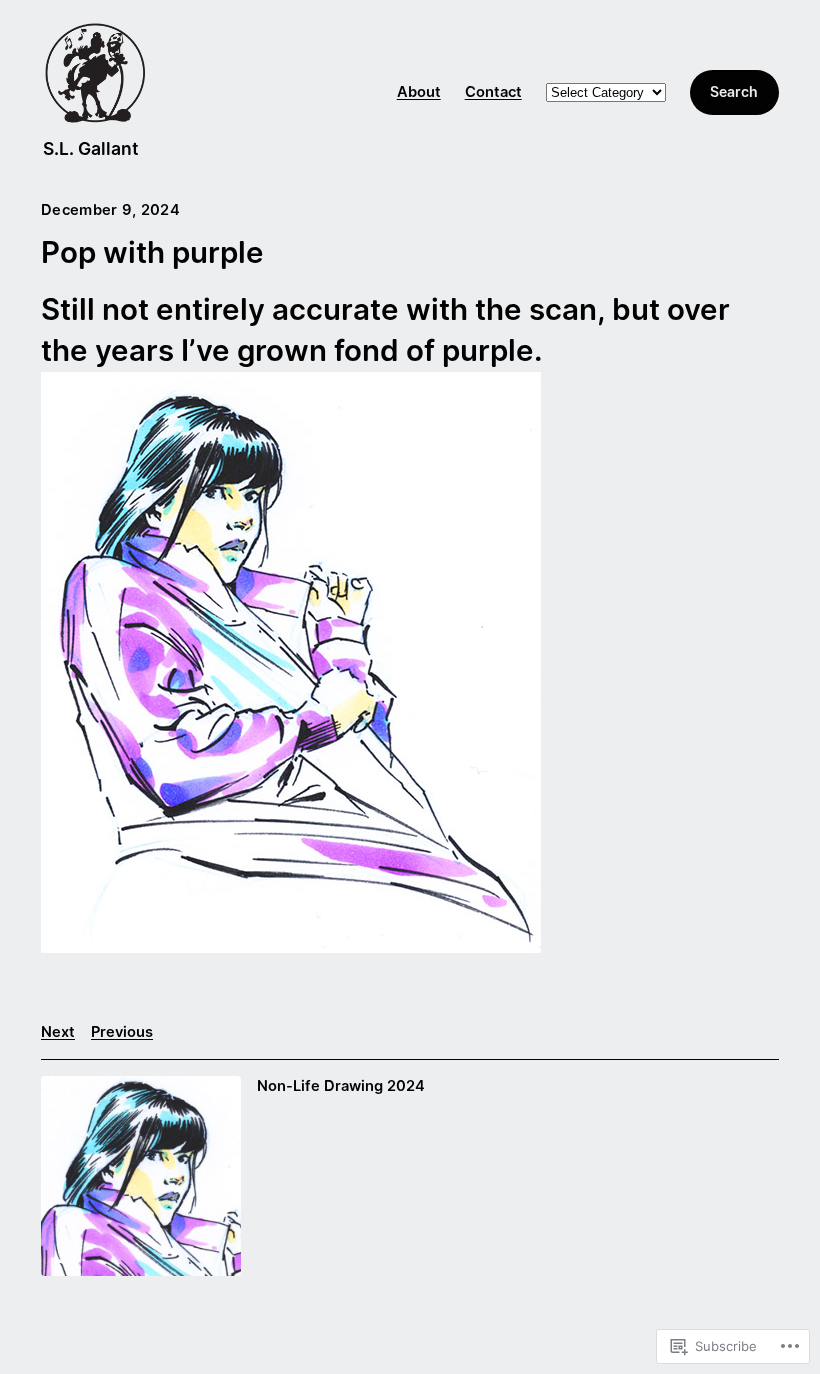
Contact (493, 92)
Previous (122, 1032)
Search (734, 91)
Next (58, 1032)
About (419, 92)
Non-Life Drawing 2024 (341, 1086)
